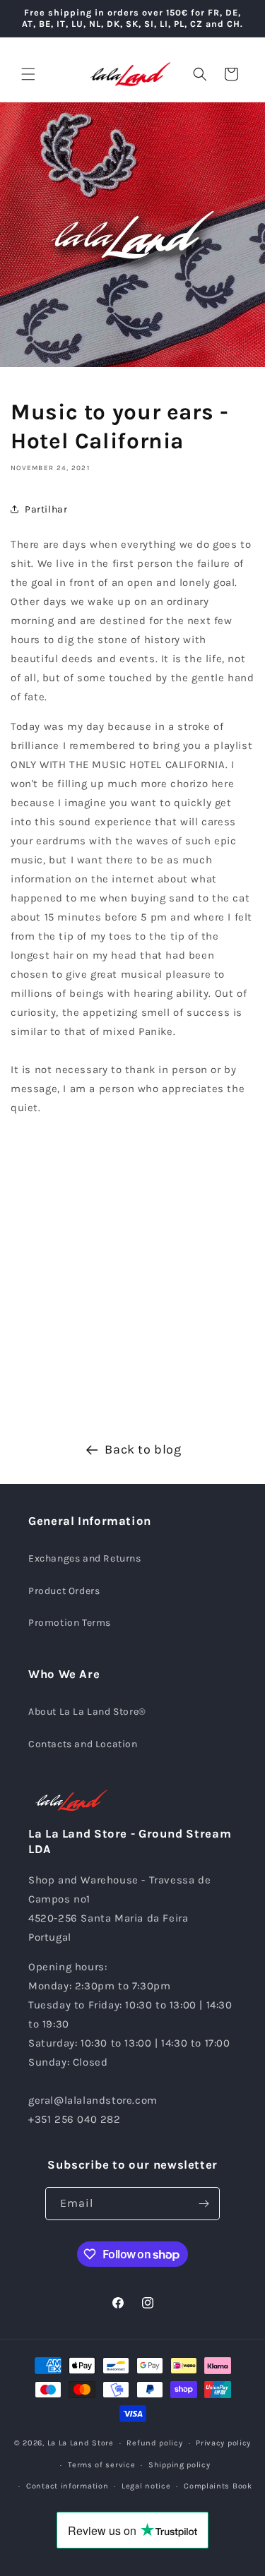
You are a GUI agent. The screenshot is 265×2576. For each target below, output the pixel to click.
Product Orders (64, 1591)
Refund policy (154, 2443)
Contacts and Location (83, 1744)
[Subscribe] (204, 2204)
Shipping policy (179, 2465)
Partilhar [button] (46, 509)
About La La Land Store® (87, 1712)
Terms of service (101, 2465)
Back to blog (143, 1449)
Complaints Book (218, 2486)
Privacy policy (223, 2443)
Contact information (67, 2486)
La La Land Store (81, 2443)
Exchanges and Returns (85, 1558)
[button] (28, 74)
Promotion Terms (70, 1623)
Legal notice (146, 2486)
